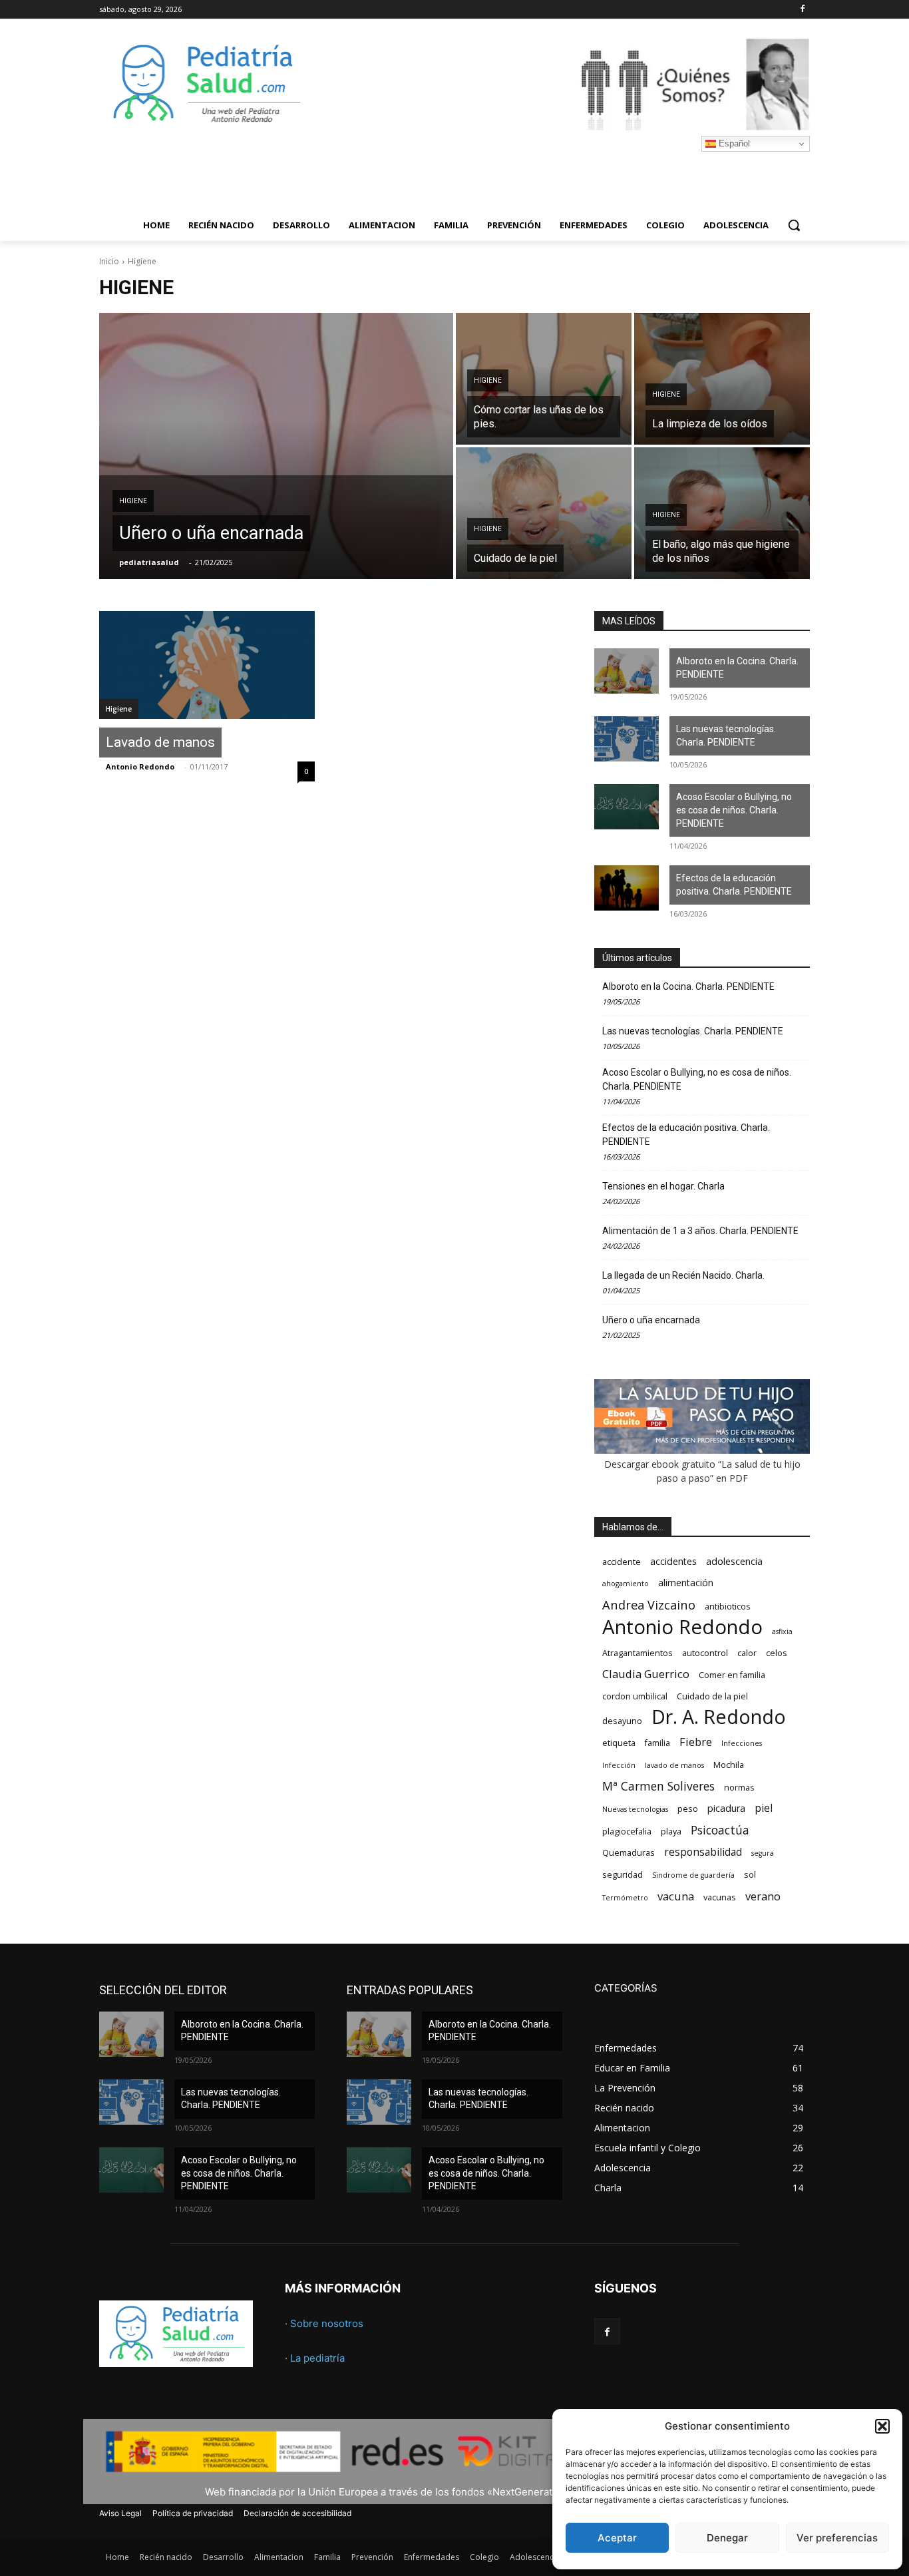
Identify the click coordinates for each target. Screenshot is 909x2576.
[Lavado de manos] (207, 665)
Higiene (133, 501)
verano (763, 1896)
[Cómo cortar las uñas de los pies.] (544, 379)
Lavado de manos (160, 742)
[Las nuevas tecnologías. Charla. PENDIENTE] (627, 739)
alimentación (686, 1583)
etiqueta (619, 1743)
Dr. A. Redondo (719, 1717)
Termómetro (625, 1898)
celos (777, 1653)
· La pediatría (315, 2358)
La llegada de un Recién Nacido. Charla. (683, 1275)
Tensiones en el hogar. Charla (663, 1186)
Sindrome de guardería (693, 1875)
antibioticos (728, 1607)
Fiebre (696, 1742)
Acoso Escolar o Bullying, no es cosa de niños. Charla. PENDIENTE (734, 810)
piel (764, 1808)
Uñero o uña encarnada (651, 1320)
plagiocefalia (627, 1831)
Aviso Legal (120, 2513)
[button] (882, 2426)
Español (733, 143)
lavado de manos (674, 1765)
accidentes (673, 1561)
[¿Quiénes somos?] (561, 84)
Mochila (729, 1765)
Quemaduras (629, 1853)
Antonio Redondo (140, 766)
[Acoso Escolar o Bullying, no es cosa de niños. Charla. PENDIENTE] (627, 807)
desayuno (622, 1721)
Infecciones (742, 1743)
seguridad (623, 1875)
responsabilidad (703, 1852)
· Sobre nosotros (324, 2323)
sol (750, 1875)
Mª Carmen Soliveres (658, 1786)
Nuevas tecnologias (635, 1809)
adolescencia (734, 1561)
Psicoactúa (720, 1830)
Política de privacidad (193, 2513)
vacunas (720, 1897)
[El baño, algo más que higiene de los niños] (722, 513)
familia (657, 1743)
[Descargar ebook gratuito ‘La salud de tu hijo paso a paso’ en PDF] (702, 1450)
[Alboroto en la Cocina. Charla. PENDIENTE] (627, 671)
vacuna (676, 1896)
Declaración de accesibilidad (297, 2513)
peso (688, 1809)
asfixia (782, 1631)
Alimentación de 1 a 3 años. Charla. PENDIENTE (700, 1231)
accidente (622, 1562)
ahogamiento (626, 1584)
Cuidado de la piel (712, 1696)
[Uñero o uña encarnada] (276, 446)
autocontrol (705, 1653)
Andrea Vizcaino (649, 1605)
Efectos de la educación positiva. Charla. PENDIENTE (734, 885)
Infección (619, 1765)
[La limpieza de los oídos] (722, 379)
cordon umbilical (635, 1696)
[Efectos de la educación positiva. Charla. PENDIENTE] (627, 888)
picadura (726, 1808)
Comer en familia (732, 1675)
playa (671, 1831)
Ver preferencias (837, 2538)
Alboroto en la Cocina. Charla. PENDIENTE (737, 668)
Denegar (727, 2538)
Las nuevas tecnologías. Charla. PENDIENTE (726, 736)
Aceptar (617, 2538)
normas (739, 1788)
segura (763, 1853)
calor (747, 1653)
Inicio (109, 261)
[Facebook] (802, 10)
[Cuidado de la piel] (544, 513)
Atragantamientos (637, 1653)
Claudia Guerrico (646, 1674)
